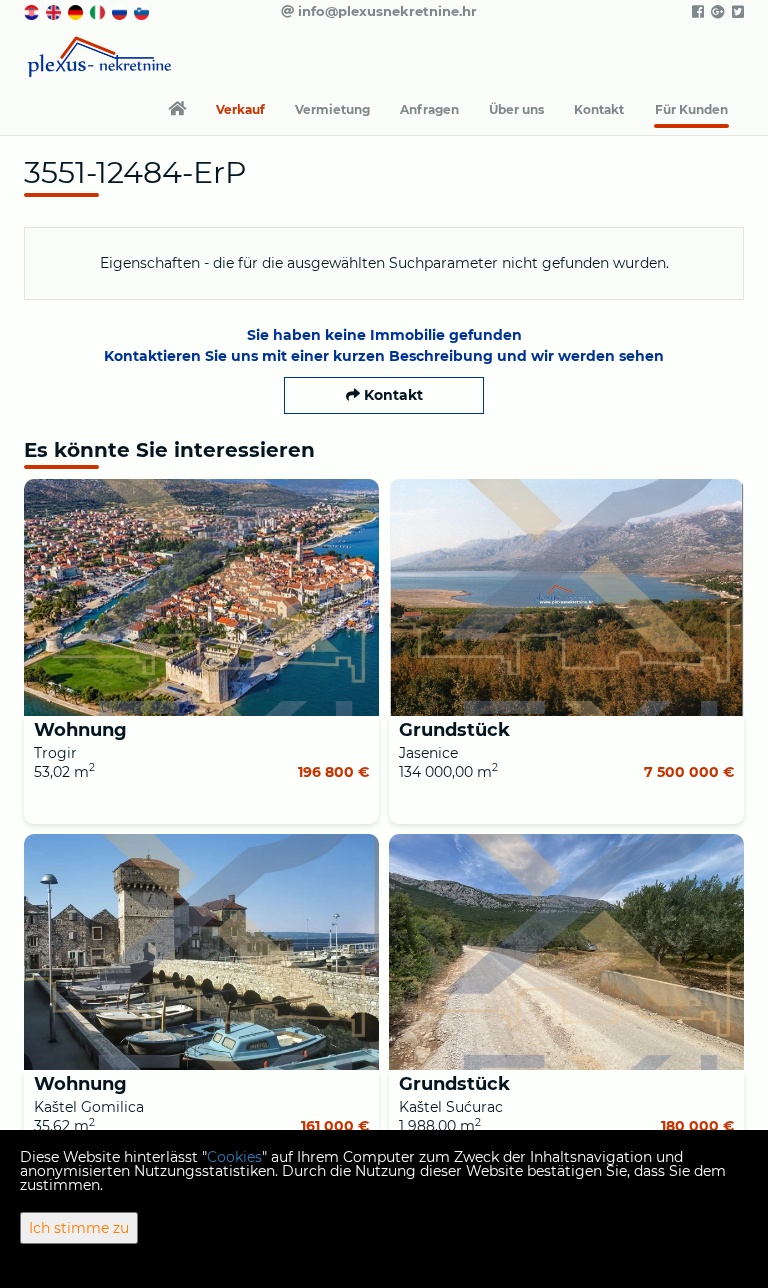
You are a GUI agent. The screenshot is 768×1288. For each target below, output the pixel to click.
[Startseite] (177, 110)
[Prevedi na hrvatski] (33, 11)
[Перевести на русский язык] (121, 11)
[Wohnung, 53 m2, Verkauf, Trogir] (201, 597)
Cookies (234, 1157)
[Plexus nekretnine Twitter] (736, 12)
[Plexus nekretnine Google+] (716, 12)
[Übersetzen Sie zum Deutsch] (77, 11)
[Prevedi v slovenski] (143, 11)
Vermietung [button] (332, 109)
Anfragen (429, 109)
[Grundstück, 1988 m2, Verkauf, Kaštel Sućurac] (566, 952)
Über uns (516, 109)
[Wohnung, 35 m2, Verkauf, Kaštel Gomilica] (201, 952)
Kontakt (599, 109)
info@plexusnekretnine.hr (385, 11)
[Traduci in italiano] (99, 11)
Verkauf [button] (240, 109)
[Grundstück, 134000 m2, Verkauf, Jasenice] (566, 597)
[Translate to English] (55, 11)
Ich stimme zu (79, 1228)
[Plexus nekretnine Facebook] (696, 12)
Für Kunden (691, 109)
